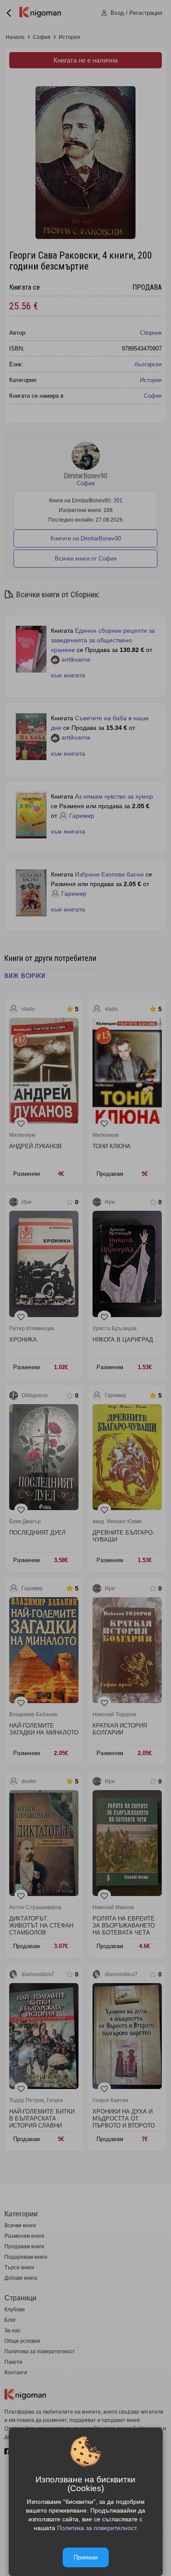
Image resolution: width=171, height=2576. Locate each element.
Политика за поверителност (96, 2528)
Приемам (86, 2557)
